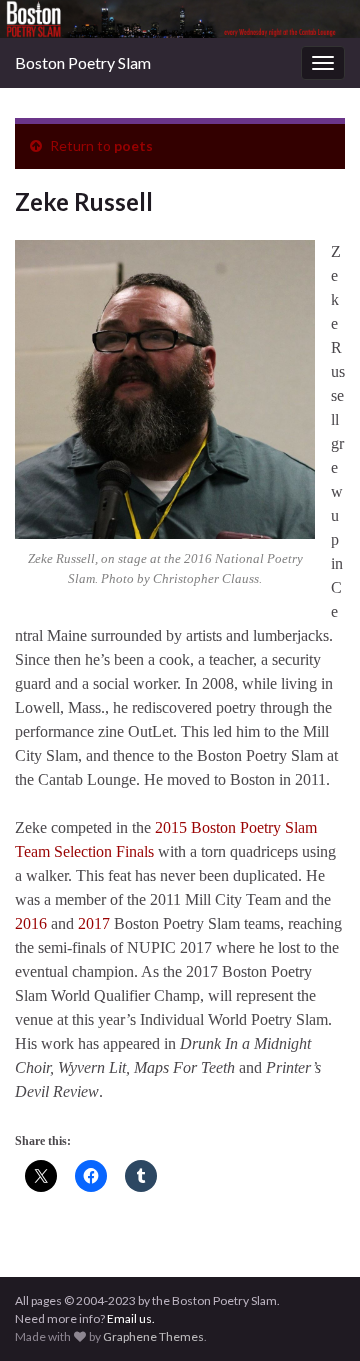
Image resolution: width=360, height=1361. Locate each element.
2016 (31, 923)
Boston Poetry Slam (83, 62)
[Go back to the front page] (180, 19)
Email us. (131, 1318)
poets (133, 145)
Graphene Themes (153, 1336)
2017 (94, 923)
